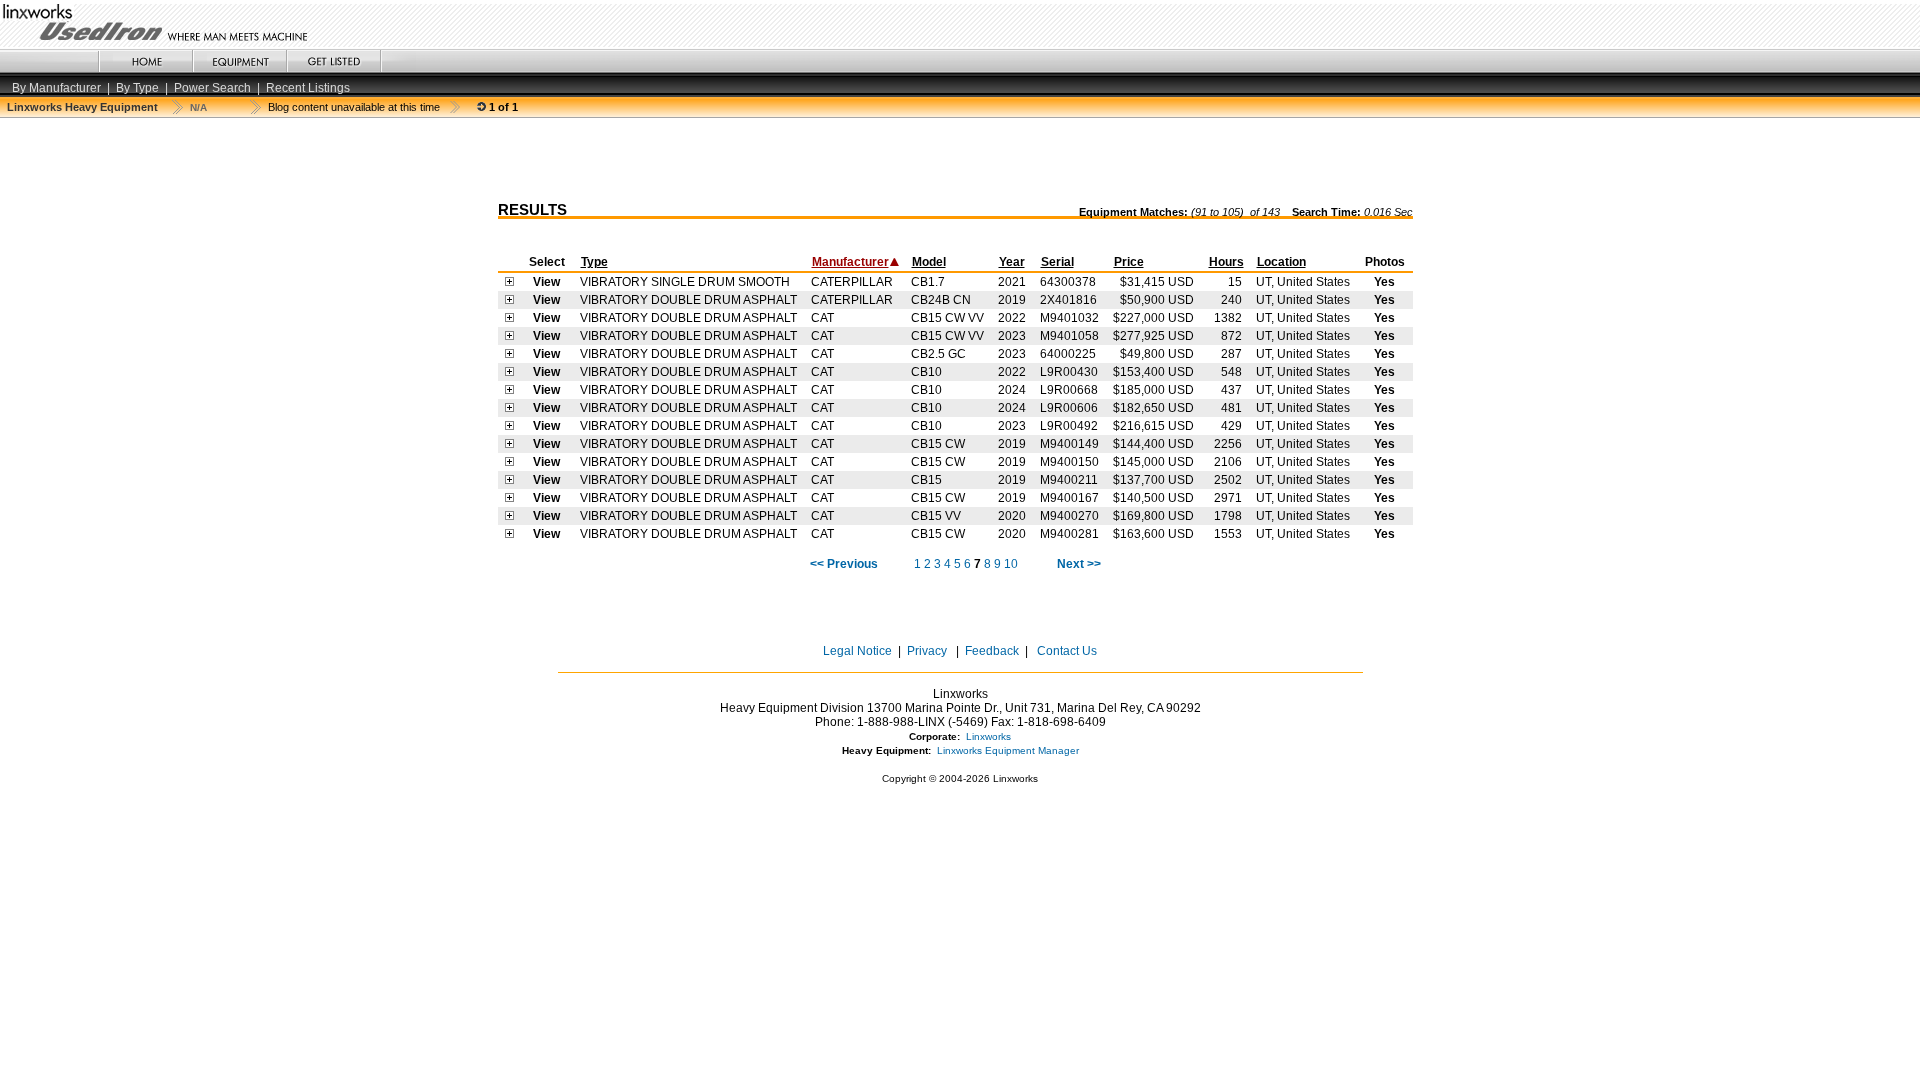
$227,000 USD (1153, 318)
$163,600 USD (1153, 534)
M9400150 (1069, 462)
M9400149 (1069, 444)
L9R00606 (1069, 408)
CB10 (926, 372)
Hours (1226, 262)
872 (1231, 336)
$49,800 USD (1157, 354)
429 (1231, 426)
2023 (1012, 336)
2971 (1228, 498)
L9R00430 (1069, 372)
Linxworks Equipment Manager (1008, 750)
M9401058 (1069, 336)
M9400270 (1069, 516)
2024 (1012, 390)
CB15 (926, 480)
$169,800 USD (1153, 516)
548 (1231, 372)
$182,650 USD (1153, 408)
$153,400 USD (1153, 372)
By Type (137, 88)
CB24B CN (941, 300)
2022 (1012, 318)
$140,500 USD (1153, 498)
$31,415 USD (1157, 282)
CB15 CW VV (947, 318)
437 (1231, 390)
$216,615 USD (1153, 426)
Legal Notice (857, 651)
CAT (822, 318)
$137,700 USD (1153, 480)
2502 (1228, 480)
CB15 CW (938, 444)
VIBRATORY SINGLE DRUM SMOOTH (685, 282)
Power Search (212, 88)
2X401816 (1068, 300)
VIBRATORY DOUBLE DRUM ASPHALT (688, 300)
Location (1281, 262)
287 (1231, 354)
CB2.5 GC (938, 354)
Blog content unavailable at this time (354, 107)
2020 (1012, 516)
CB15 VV (936, 516)
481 (1231, 408)
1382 (1228, 318)
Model (929, 262)
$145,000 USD (1153, 462)
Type (594, 262)
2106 (1228, 462)
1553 (1228, 534)
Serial (1057, 262)
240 (1231, 300)
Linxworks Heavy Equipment (82, 107)
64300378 (1068, 282)
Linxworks (988, 736)
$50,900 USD (1157, 300)
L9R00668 (1069, 390)
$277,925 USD (1153, 336)
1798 (1228, 516)
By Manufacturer (56, 88)
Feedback (992, 651)
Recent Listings (308, 88)
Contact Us (1065, 651)
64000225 (1068, 354)
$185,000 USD (1153, 390)
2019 (1012, 300)
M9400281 (1069, 534)
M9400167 (1069, 498)
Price (1129, 262)
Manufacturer (850, 262)
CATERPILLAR (852, 282)
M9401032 (1069, 318)
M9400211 (1069, 480)
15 (1235, 282)
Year (1012, 262)
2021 (1012, 282)
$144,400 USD (1153, 444)
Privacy (927, 651)
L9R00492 (1069, 426)
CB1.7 (928, 282)
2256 (1228, 444)
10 (1011, 564)
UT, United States (1303, 282)
